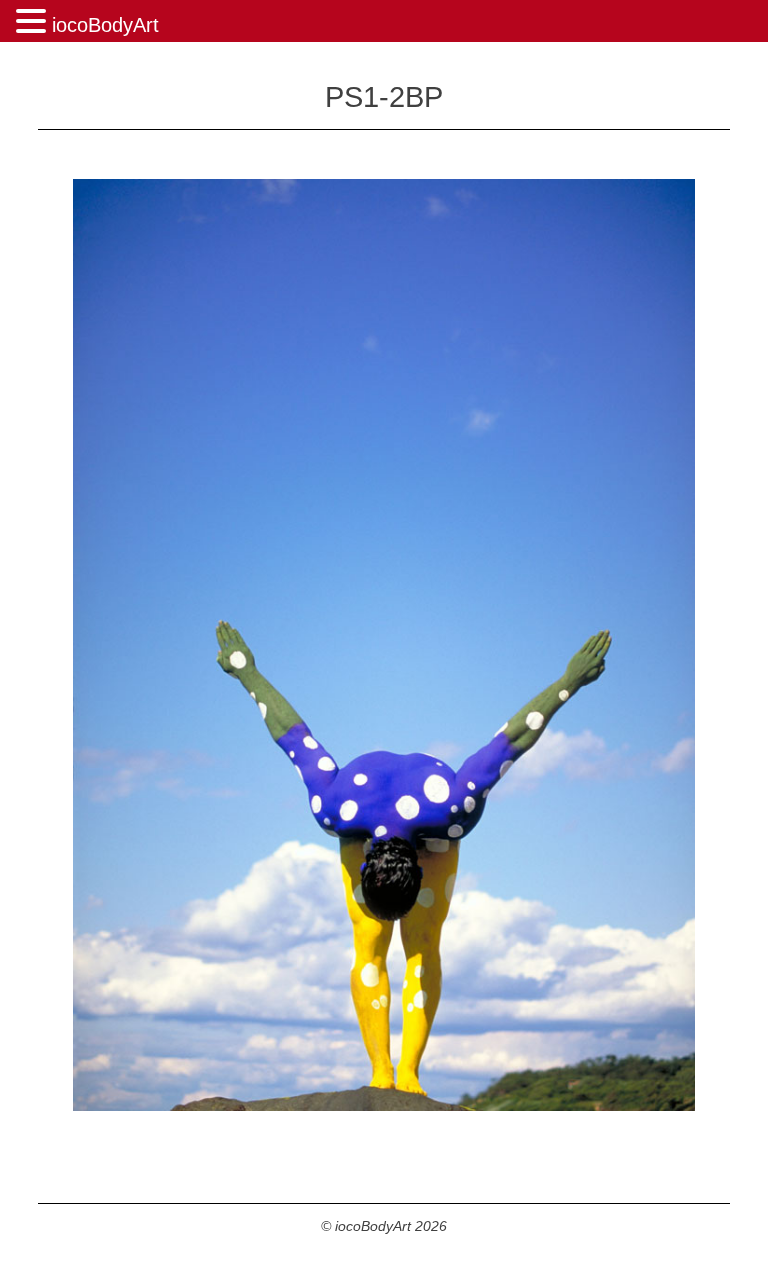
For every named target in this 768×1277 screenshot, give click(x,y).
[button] (34, 22)
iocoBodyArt (105, 25)
